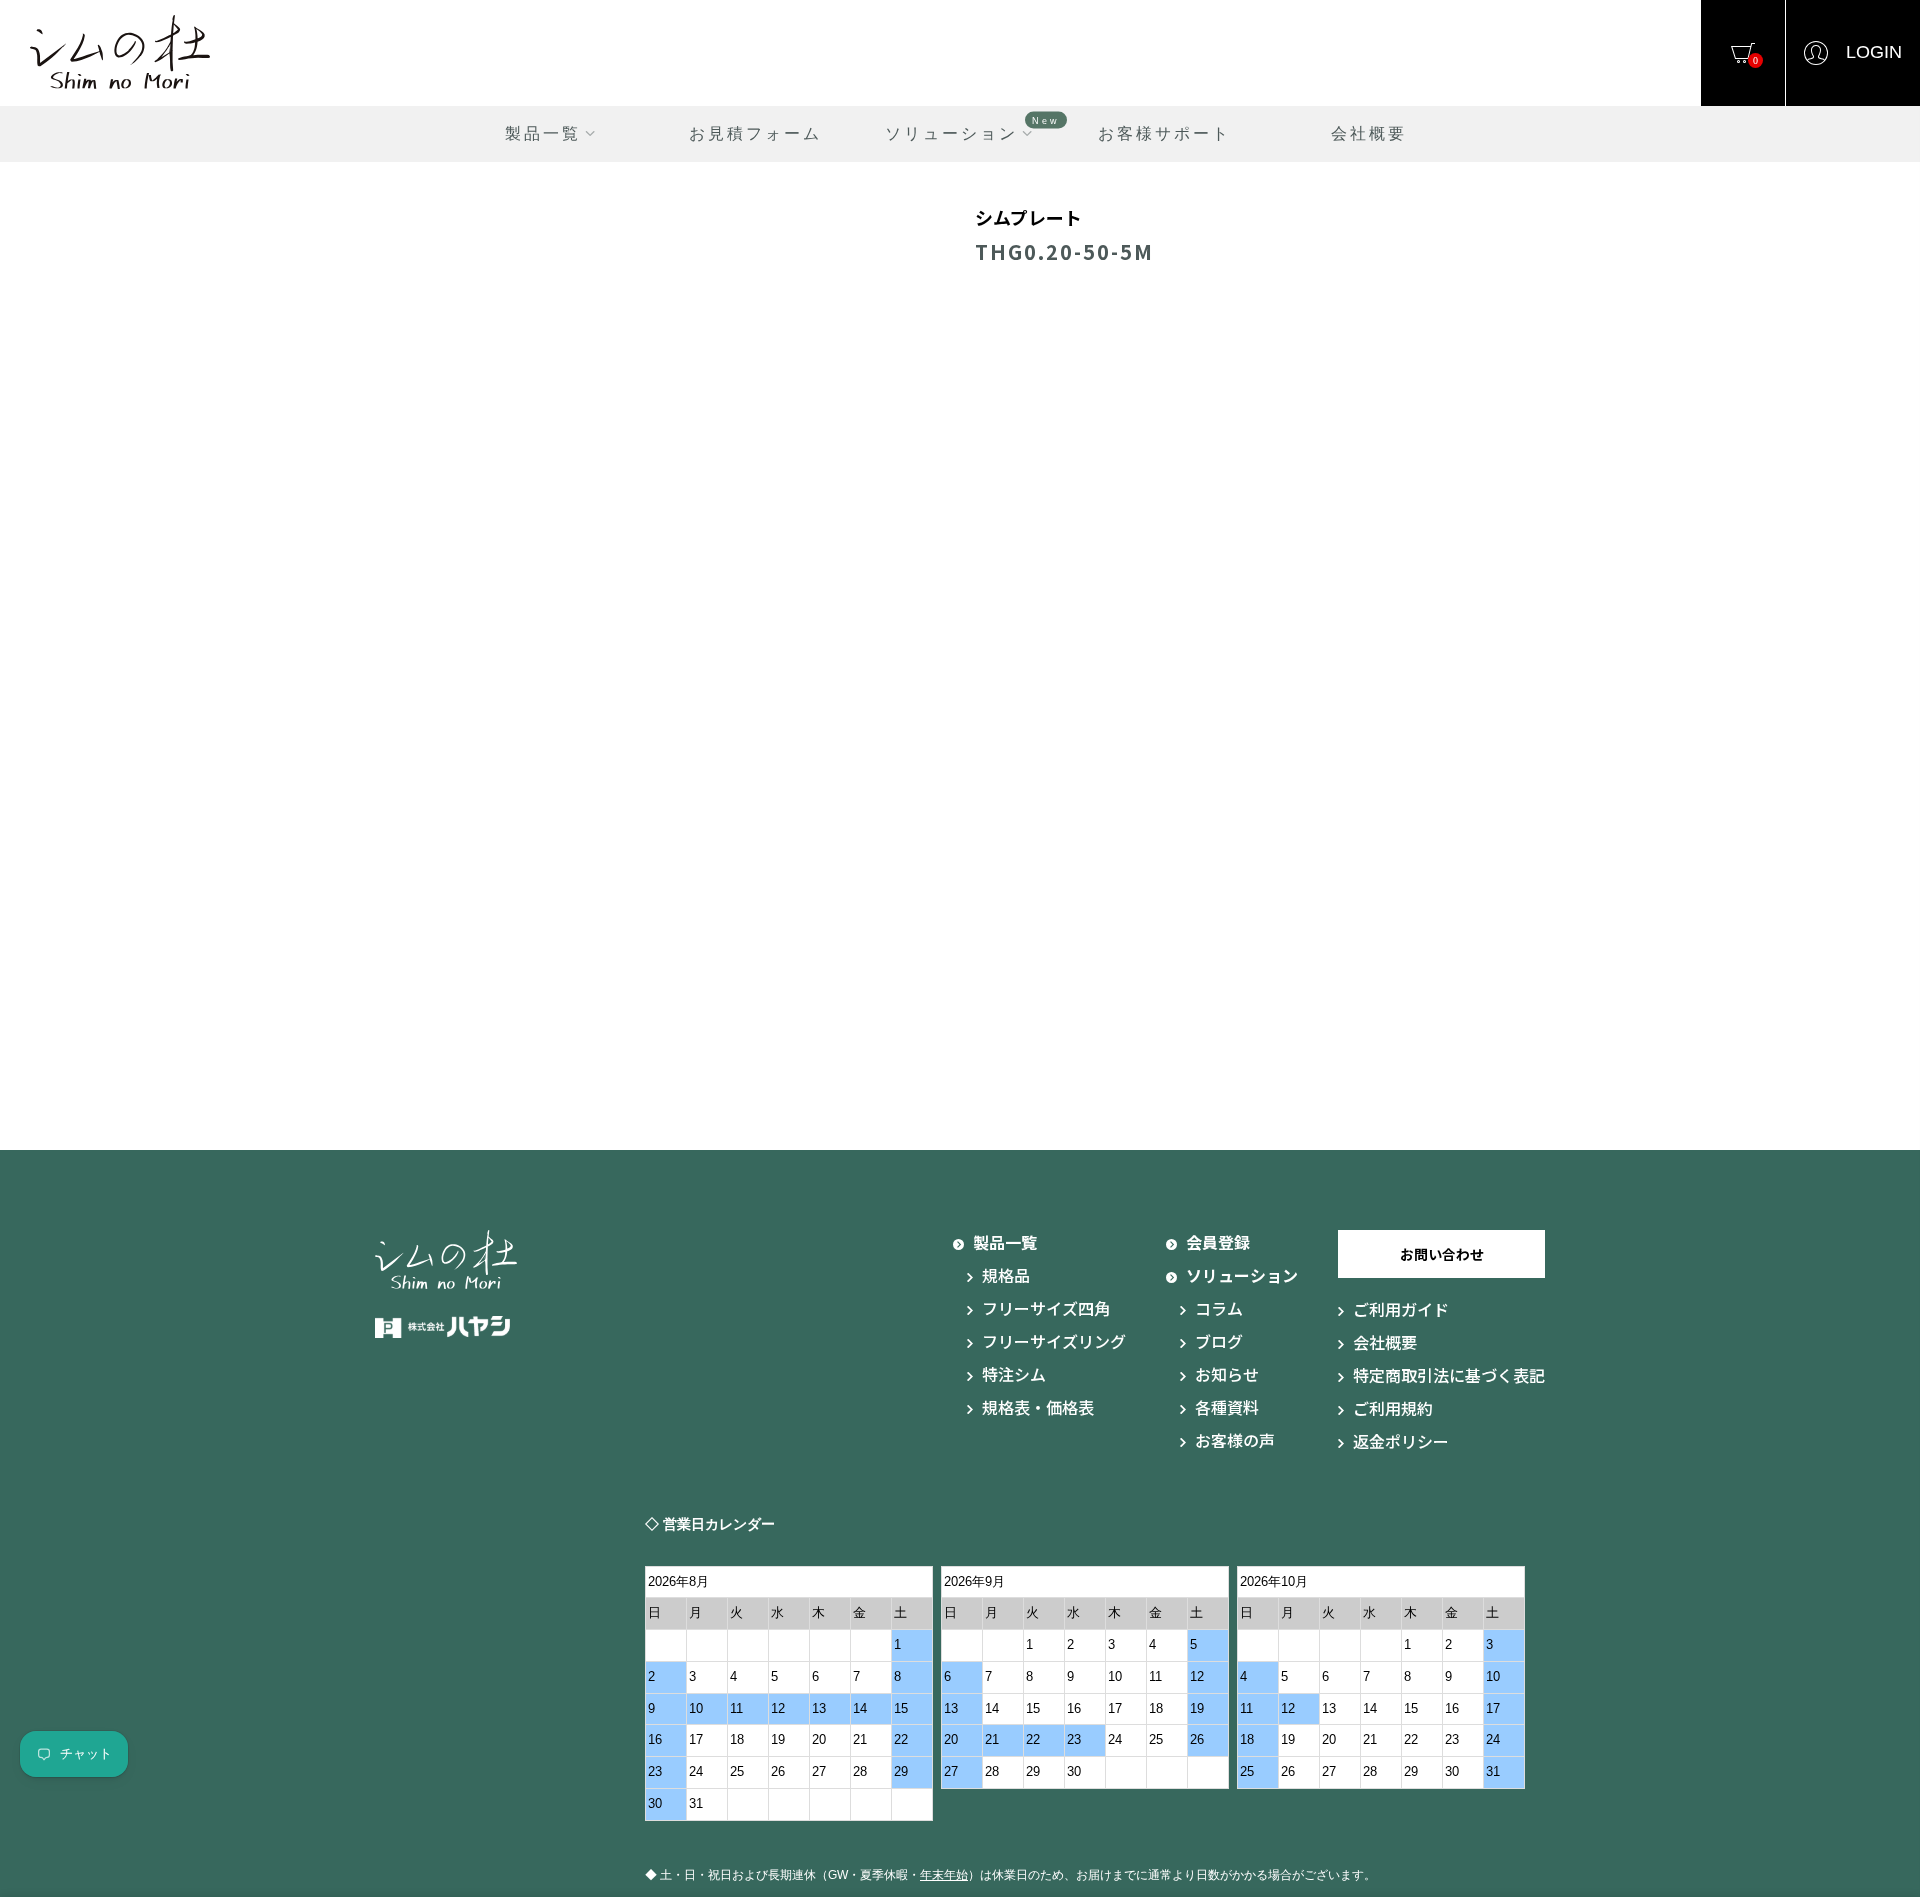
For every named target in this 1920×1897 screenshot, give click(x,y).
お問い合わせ (1442, 1254)
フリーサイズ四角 (1046, 1308)
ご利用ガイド (1401, 1309)
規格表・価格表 (1038, 1407)
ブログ (1219, 1341)
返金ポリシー (1401, 1441)
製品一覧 (543, 133)
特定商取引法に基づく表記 (1449, 1375)
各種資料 (1227, 1407)
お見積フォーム (755, 133)
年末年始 (944, 1875)
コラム (1219, 1308)
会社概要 (1369, 133)
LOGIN (1874, 52)
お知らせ (1227, 1374)
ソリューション (972, 128)
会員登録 (1218, 1242)
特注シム (1014, 1374)
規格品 (1006, 1275)
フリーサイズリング (1054, 1341)
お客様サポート (1164, 133)
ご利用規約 (1393, 1408)
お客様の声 (1235, 1440)
